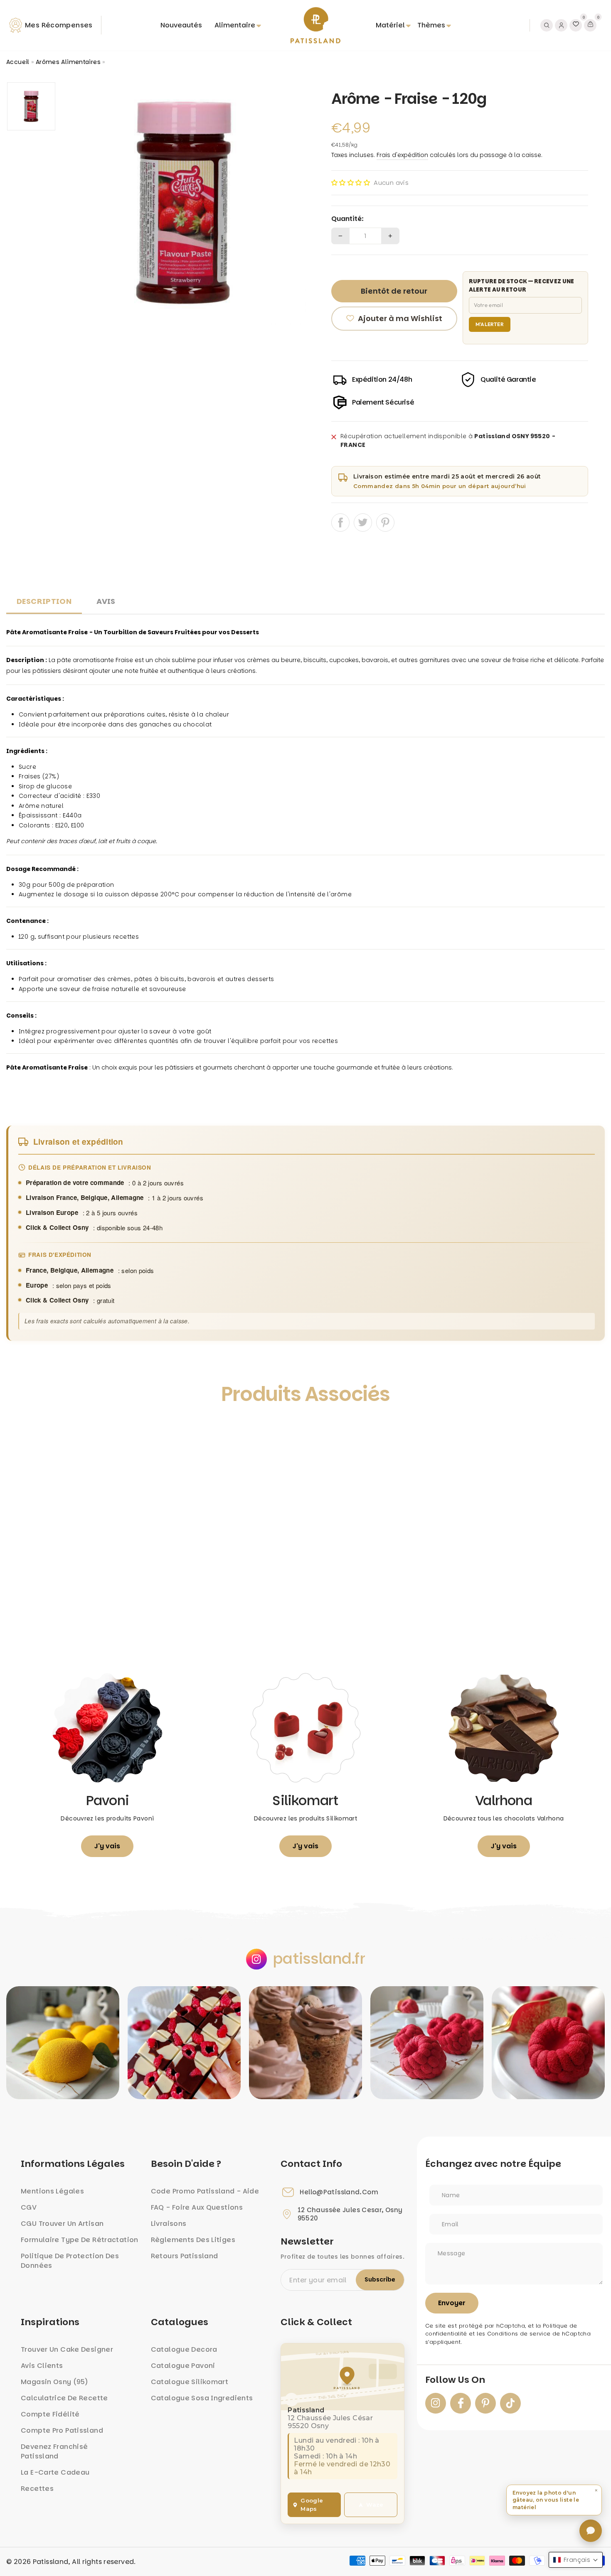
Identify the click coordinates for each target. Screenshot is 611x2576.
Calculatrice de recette (64, 2398)
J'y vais (107, 1846)
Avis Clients (42, 2366)
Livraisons (169, 2224)
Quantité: (347, 219)
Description (44, 601)
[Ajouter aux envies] (22, 1432)
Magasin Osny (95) (54, 2382)
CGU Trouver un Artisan (62, 2224)
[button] (351, 183)
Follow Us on (455, 2380)
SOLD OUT (81, 1623)
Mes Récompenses (59, 25)
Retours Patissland (185, 2256)
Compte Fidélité (50, 2414)
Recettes (37, 2489)
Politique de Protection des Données (70, 2261)
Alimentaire (235, 25)
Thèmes (431, 25)
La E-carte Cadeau (55, 2472)
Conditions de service (519, 2334)
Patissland (51, 2562)
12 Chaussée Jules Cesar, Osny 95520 (350, 2214)
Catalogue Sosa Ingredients (202, 2398)
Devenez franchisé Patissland (54, 2451)
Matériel (390, 25)
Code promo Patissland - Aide (205, 2191)
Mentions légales (52, 2191)
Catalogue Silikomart (190, 2382)
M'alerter (490, 324)
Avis (106, 601)
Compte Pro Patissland (62, 2430)
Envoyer (452, 2303)
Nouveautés (181, 25)
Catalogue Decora (184, 2349)
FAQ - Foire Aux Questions (197, 2207)
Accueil (18, 62)
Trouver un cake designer (67, 2349)
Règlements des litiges (193, 2240)
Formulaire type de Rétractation (80, 2240)
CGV (29, 2207)
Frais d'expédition (402, 155)
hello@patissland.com (339, 2192)
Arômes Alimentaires (68, 62)
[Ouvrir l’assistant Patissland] (591, 2531)
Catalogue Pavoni (183, 2366)
